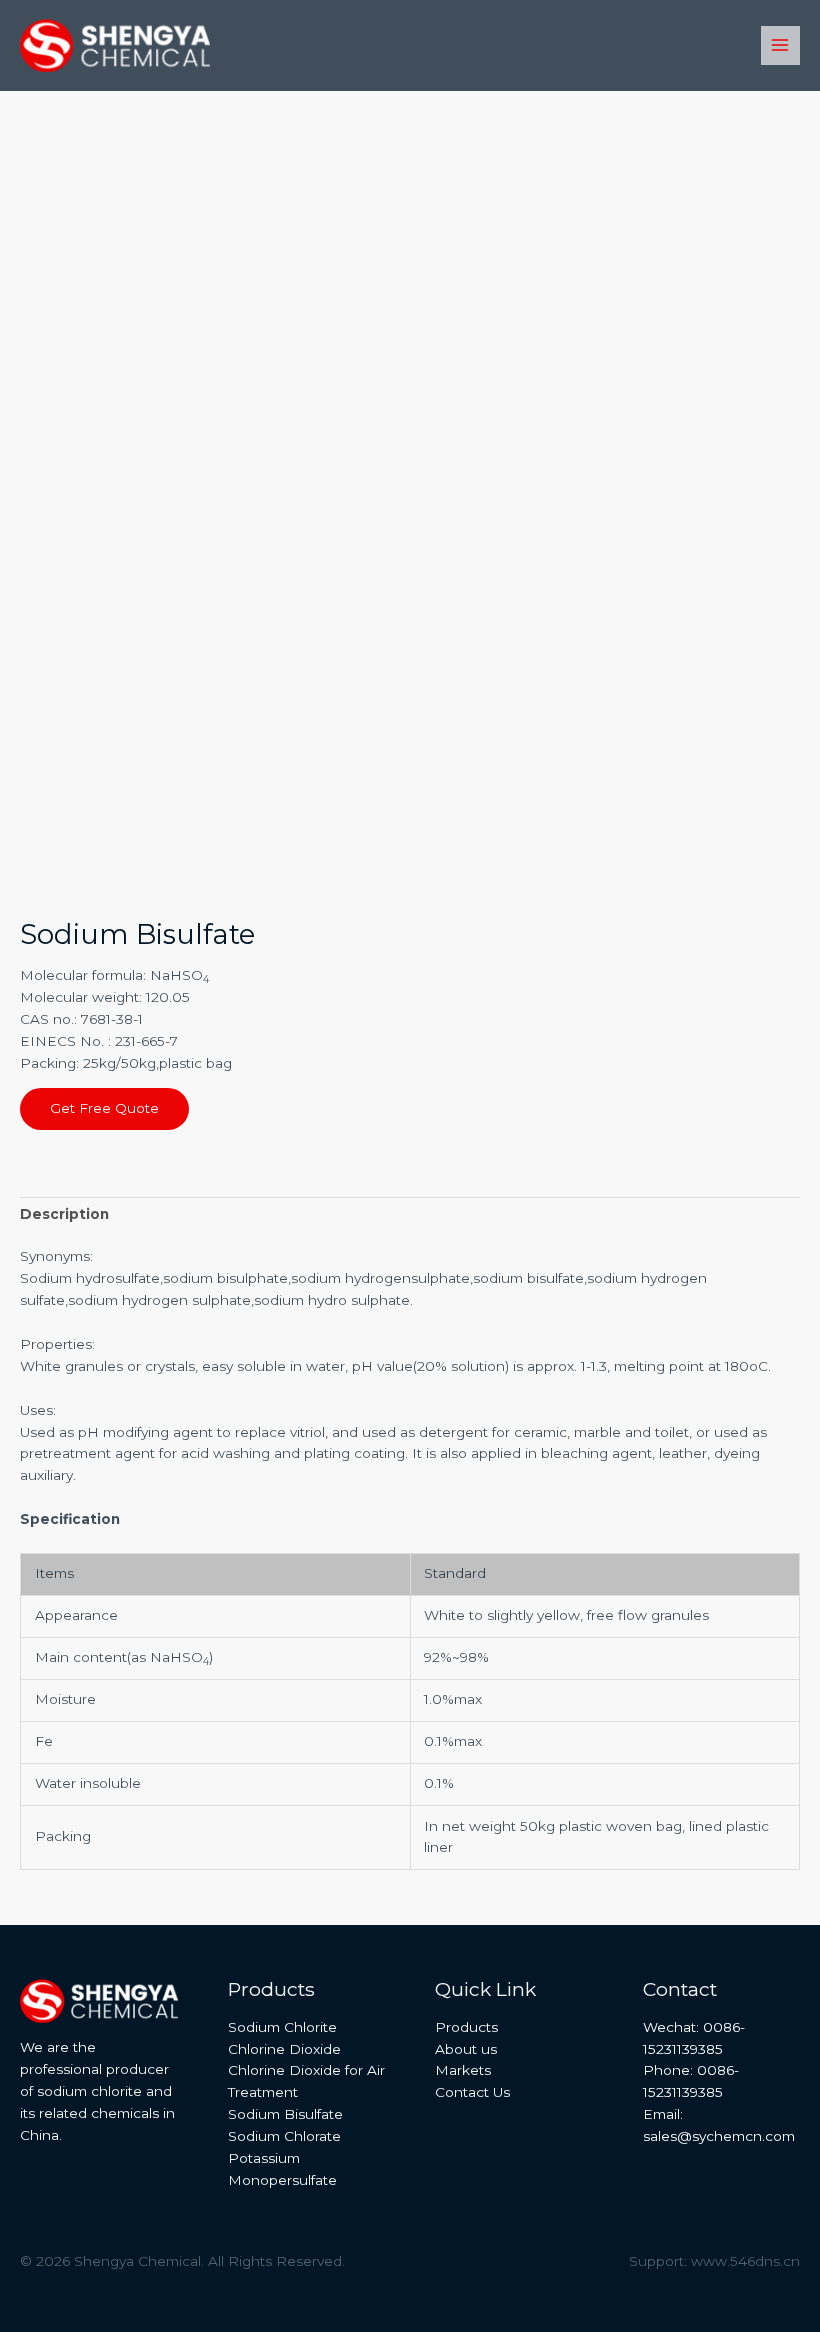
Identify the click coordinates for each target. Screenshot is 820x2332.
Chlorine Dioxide (284, 2049)
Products (466, 2027)
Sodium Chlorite (282, 2027)
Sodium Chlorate (284, 2136)
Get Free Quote (104, 1108)
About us (466, 2049)
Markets (463, 2070)
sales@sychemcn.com (719, 2136)
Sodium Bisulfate (285, 2114)
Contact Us (472, 2092)
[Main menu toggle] (780, 45)
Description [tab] (64, 1214)
